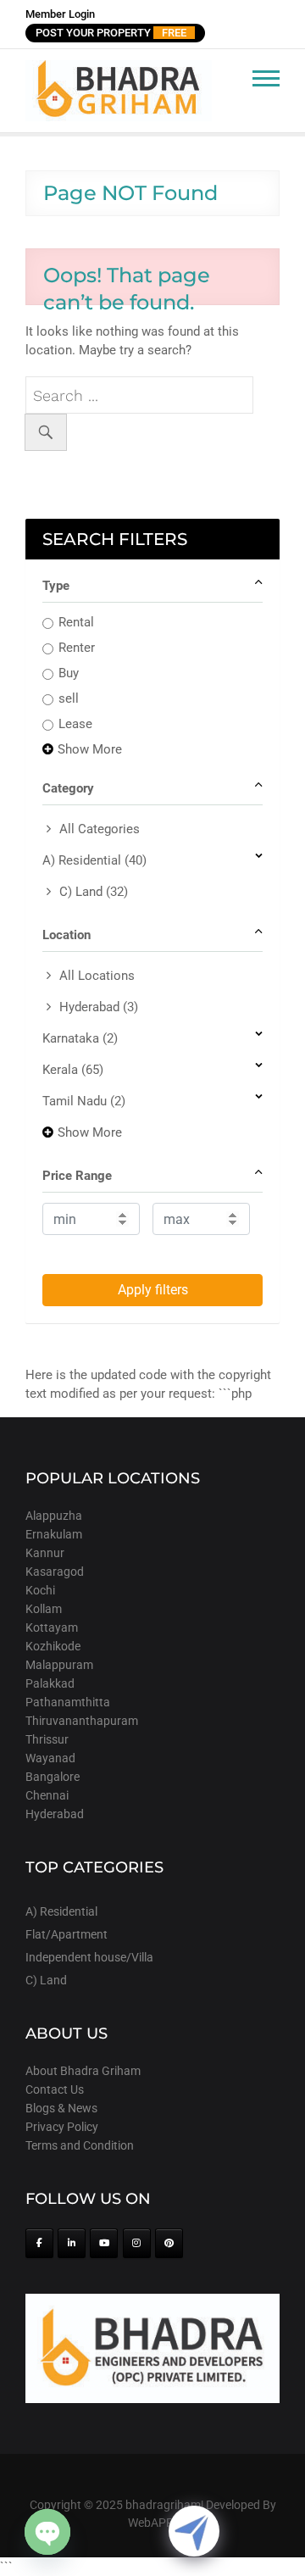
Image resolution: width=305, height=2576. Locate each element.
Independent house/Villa (89, 1957)
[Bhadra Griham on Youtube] (104, 2243)
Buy (69, 673)
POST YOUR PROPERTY (111, 33)
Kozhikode (53, 1646)
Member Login (60, 14)
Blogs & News (61, 2108)
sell (69, 698)
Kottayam (52, 1627)
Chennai (47, 1795)
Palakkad (50, 1683)
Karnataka (80, 1038)
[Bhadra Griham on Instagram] (137, 2243)
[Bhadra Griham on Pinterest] (169, 2243)
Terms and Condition (80, 2145)
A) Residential (94, 860)
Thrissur (47, 1739)
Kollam (44, 1609)
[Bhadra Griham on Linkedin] (72, 2243)
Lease (75, 724)
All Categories (100, 829)
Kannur (45, 1553)
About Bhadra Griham (83, 2071)
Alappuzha (54, 1516)
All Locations (97, 976)
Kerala (73, 1070)
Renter (77, 648)
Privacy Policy (62, 2127)
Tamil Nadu (84, 1101)
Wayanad (50, 1758)
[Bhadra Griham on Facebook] (39, 2243)
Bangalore (53, 1777)
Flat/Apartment (67, 1934)
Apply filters (153, 1290)
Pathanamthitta (68, 1702)
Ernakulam (54, 1534)
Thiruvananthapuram (82, 1721)
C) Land (94, 892)
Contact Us (55, 2089)
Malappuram (59, 1665)
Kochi (40, 1590)
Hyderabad (99, 1007)
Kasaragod (55, 1572)
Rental (76, 622)
